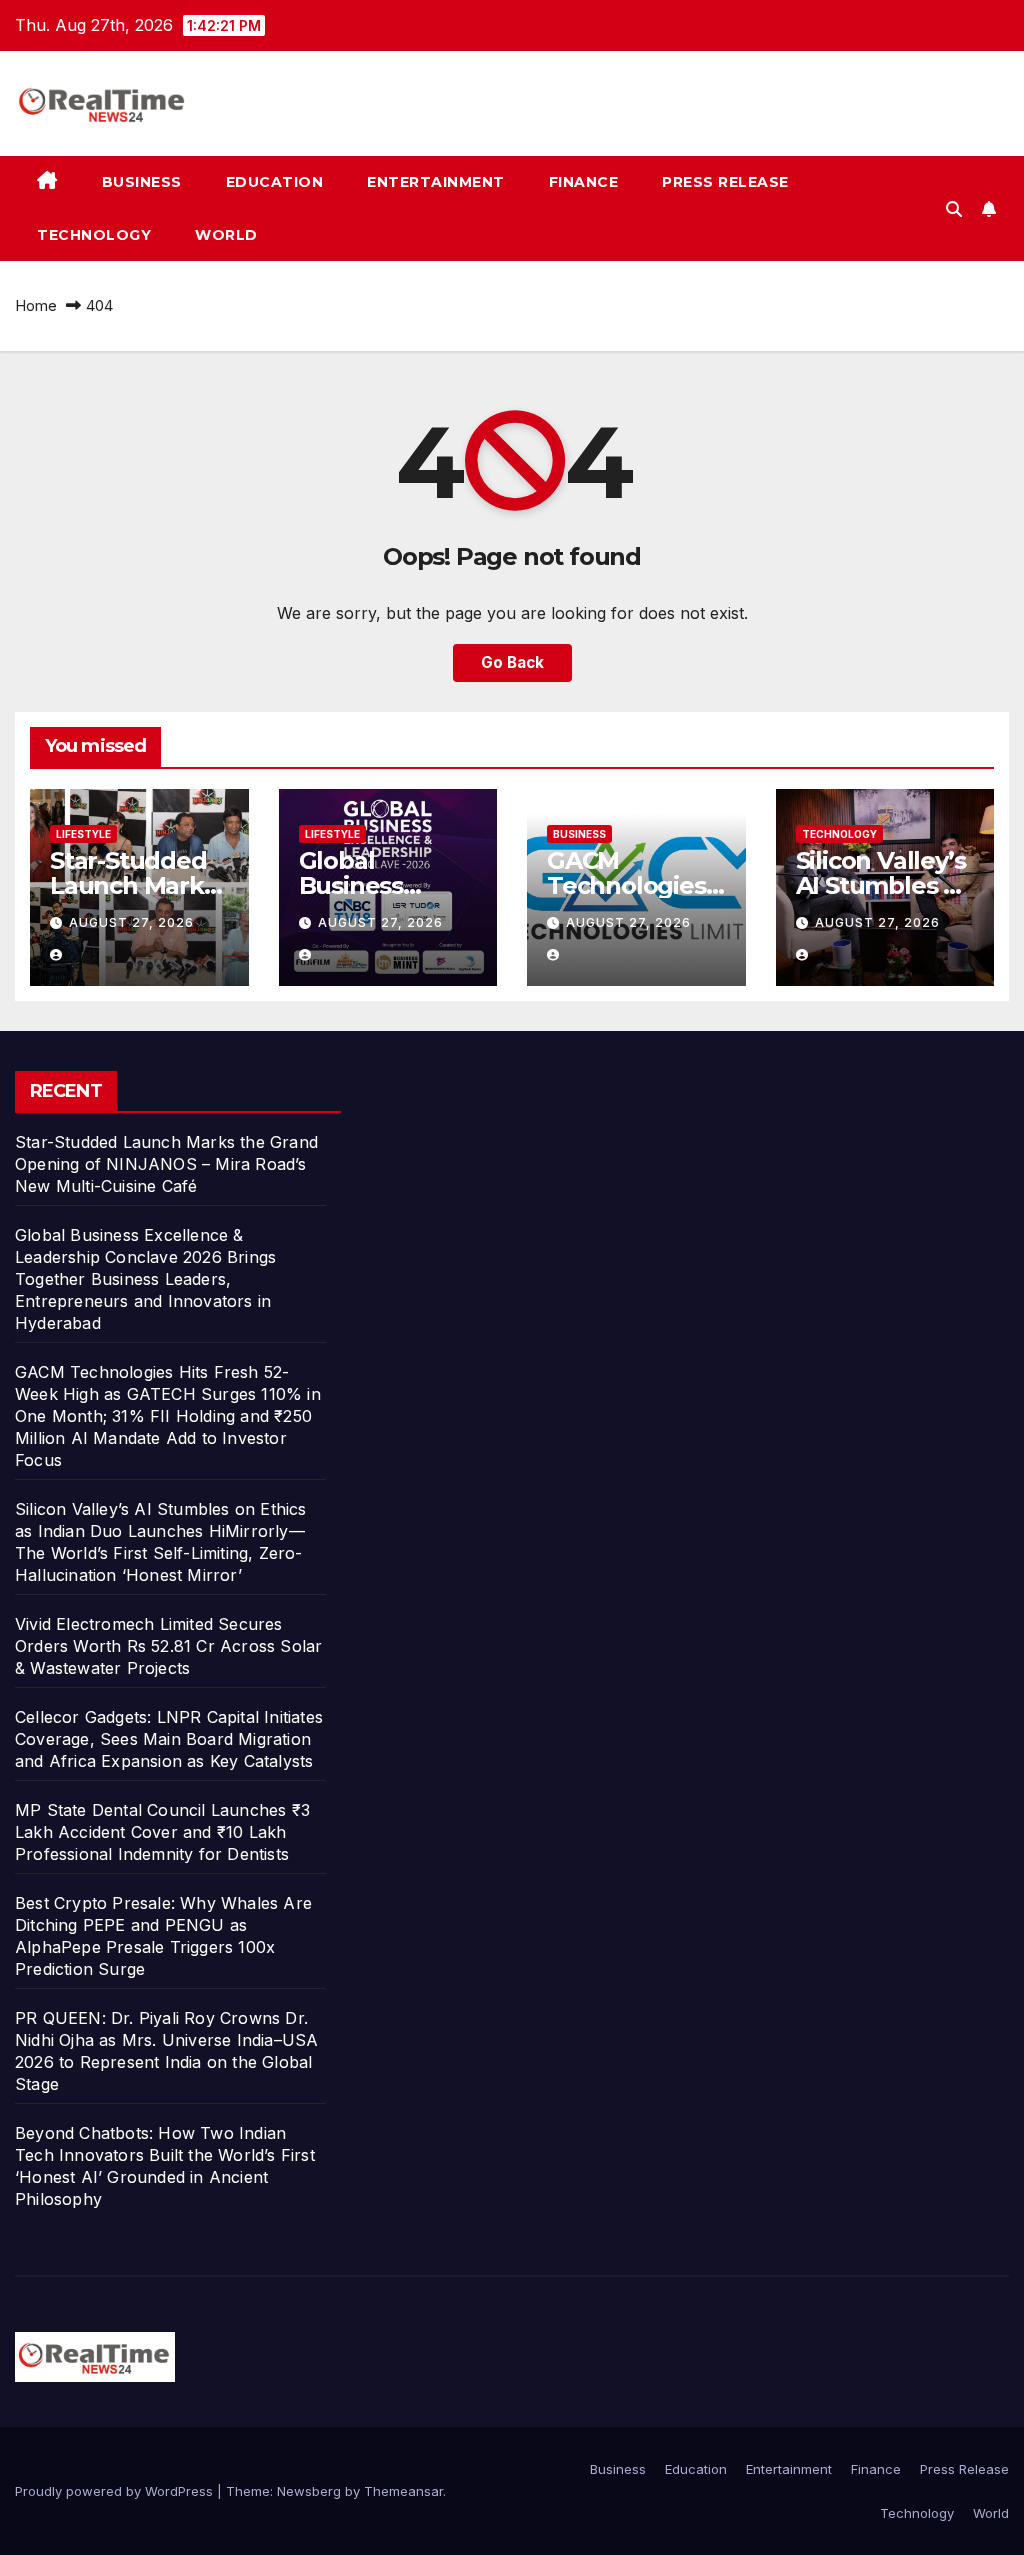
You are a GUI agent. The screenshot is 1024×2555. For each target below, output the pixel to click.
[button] (954, 209)
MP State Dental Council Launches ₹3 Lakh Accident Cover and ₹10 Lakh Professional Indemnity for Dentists (162, 1832)
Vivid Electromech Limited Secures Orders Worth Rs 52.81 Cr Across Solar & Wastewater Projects (168, 1646)
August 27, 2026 (131, 922)
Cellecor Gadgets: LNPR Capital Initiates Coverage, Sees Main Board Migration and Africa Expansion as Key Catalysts (169, 1739)
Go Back (512, 662)
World (226, 235)
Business (142, 182)
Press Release (725, 182)
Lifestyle (83, 834)
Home (36, 305)
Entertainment (436, 182)
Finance (584, 182)
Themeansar (403, 2491)
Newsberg (309, 2491)
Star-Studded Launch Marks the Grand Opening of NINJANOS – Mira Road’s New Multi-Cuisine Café (166, 1164)
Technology (94, 235)
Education (275, 182)
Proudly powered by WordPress (116, 2491)
